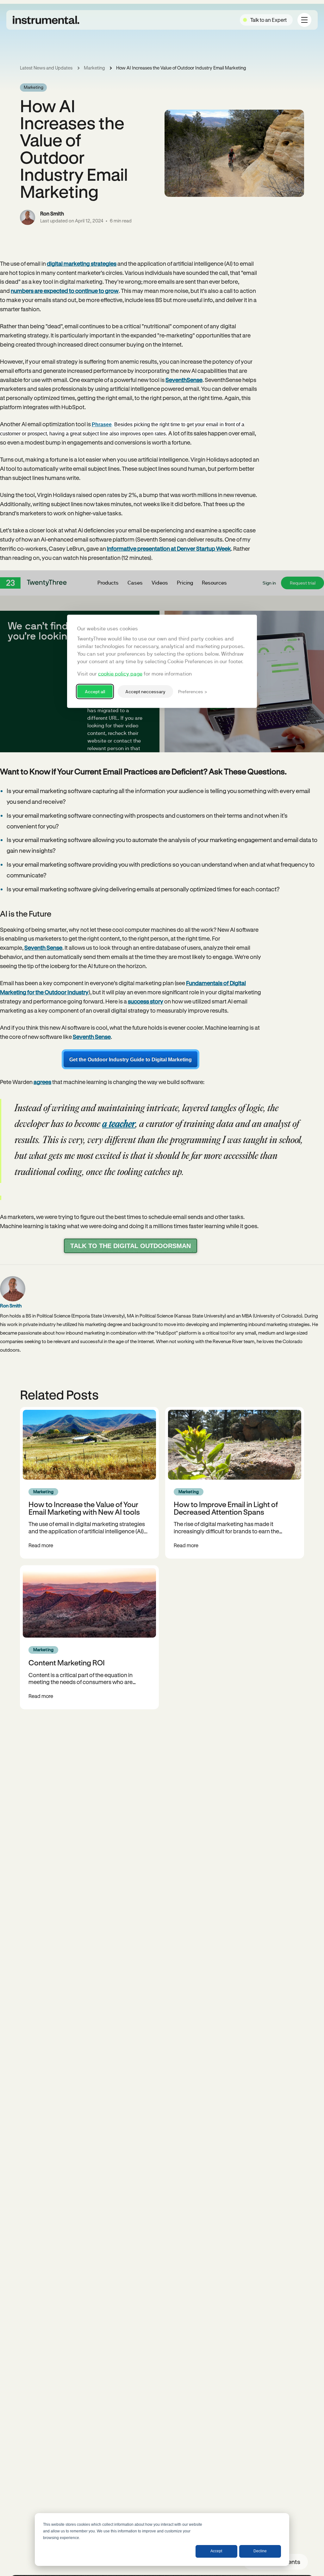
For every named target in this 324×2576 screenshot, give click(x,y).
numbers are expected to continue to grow (65, 291)
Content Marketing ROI (67, 1662)
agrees (42, 1082)
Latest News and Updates (46, 68)
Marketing (94, 68)
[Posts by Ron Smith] (28, 217)
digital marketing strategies (82, 264)
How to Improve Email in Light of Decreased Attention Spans (226, 1508)
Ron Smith (52, 213)
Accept (216, 2551)
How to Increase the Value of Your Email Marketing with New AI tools (84, 1508)
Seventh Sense (43, 948)
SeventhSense (184, 380)
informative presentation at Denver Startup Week (169, 549)
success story (146, 1001)
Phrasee (102, 424)
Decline (260, 2551)
